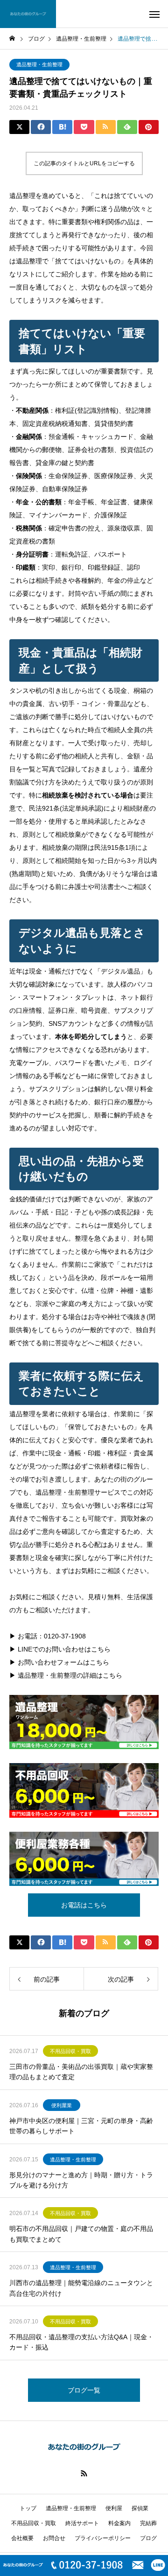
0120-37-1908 (65, 1636)
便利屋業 (62, 2105)
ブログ (148, 2538)
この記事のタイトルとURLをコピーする (84, 163)
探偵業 (140, 2508)
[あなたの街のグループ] (28, 14)
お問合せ (54, 2538)
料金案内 (119, 2523)
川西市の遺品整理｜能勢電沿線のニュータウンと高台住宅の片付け (81, 2288)
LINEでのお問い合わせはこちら (64, 1649)
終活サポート (82, 2523)
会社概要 (22, 2538)
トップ (28, 2508)
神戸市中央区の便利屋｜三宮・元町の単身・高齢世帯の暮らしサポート (81, 2126)
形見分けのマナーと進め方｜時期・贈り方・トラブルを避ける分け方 (81, 2180)
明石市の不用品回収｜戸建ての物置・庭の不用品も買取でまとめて (81, 2234)
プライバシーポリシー (103, 2538)
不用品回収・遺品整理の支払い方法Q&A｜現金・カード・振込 (81, 2342)
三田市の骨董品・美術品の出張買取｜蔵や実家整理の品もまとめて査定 (81, 2072)
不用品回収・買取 (70, 2051)
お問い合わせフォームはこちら (63, 1662)
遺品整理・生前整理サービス (78, 1492)
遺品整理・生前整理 (39, 64)
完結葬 (148, 2523)
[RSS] (84, 2473)
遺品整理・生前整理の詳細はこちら (70, 1675)
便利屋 (114, 2508)
